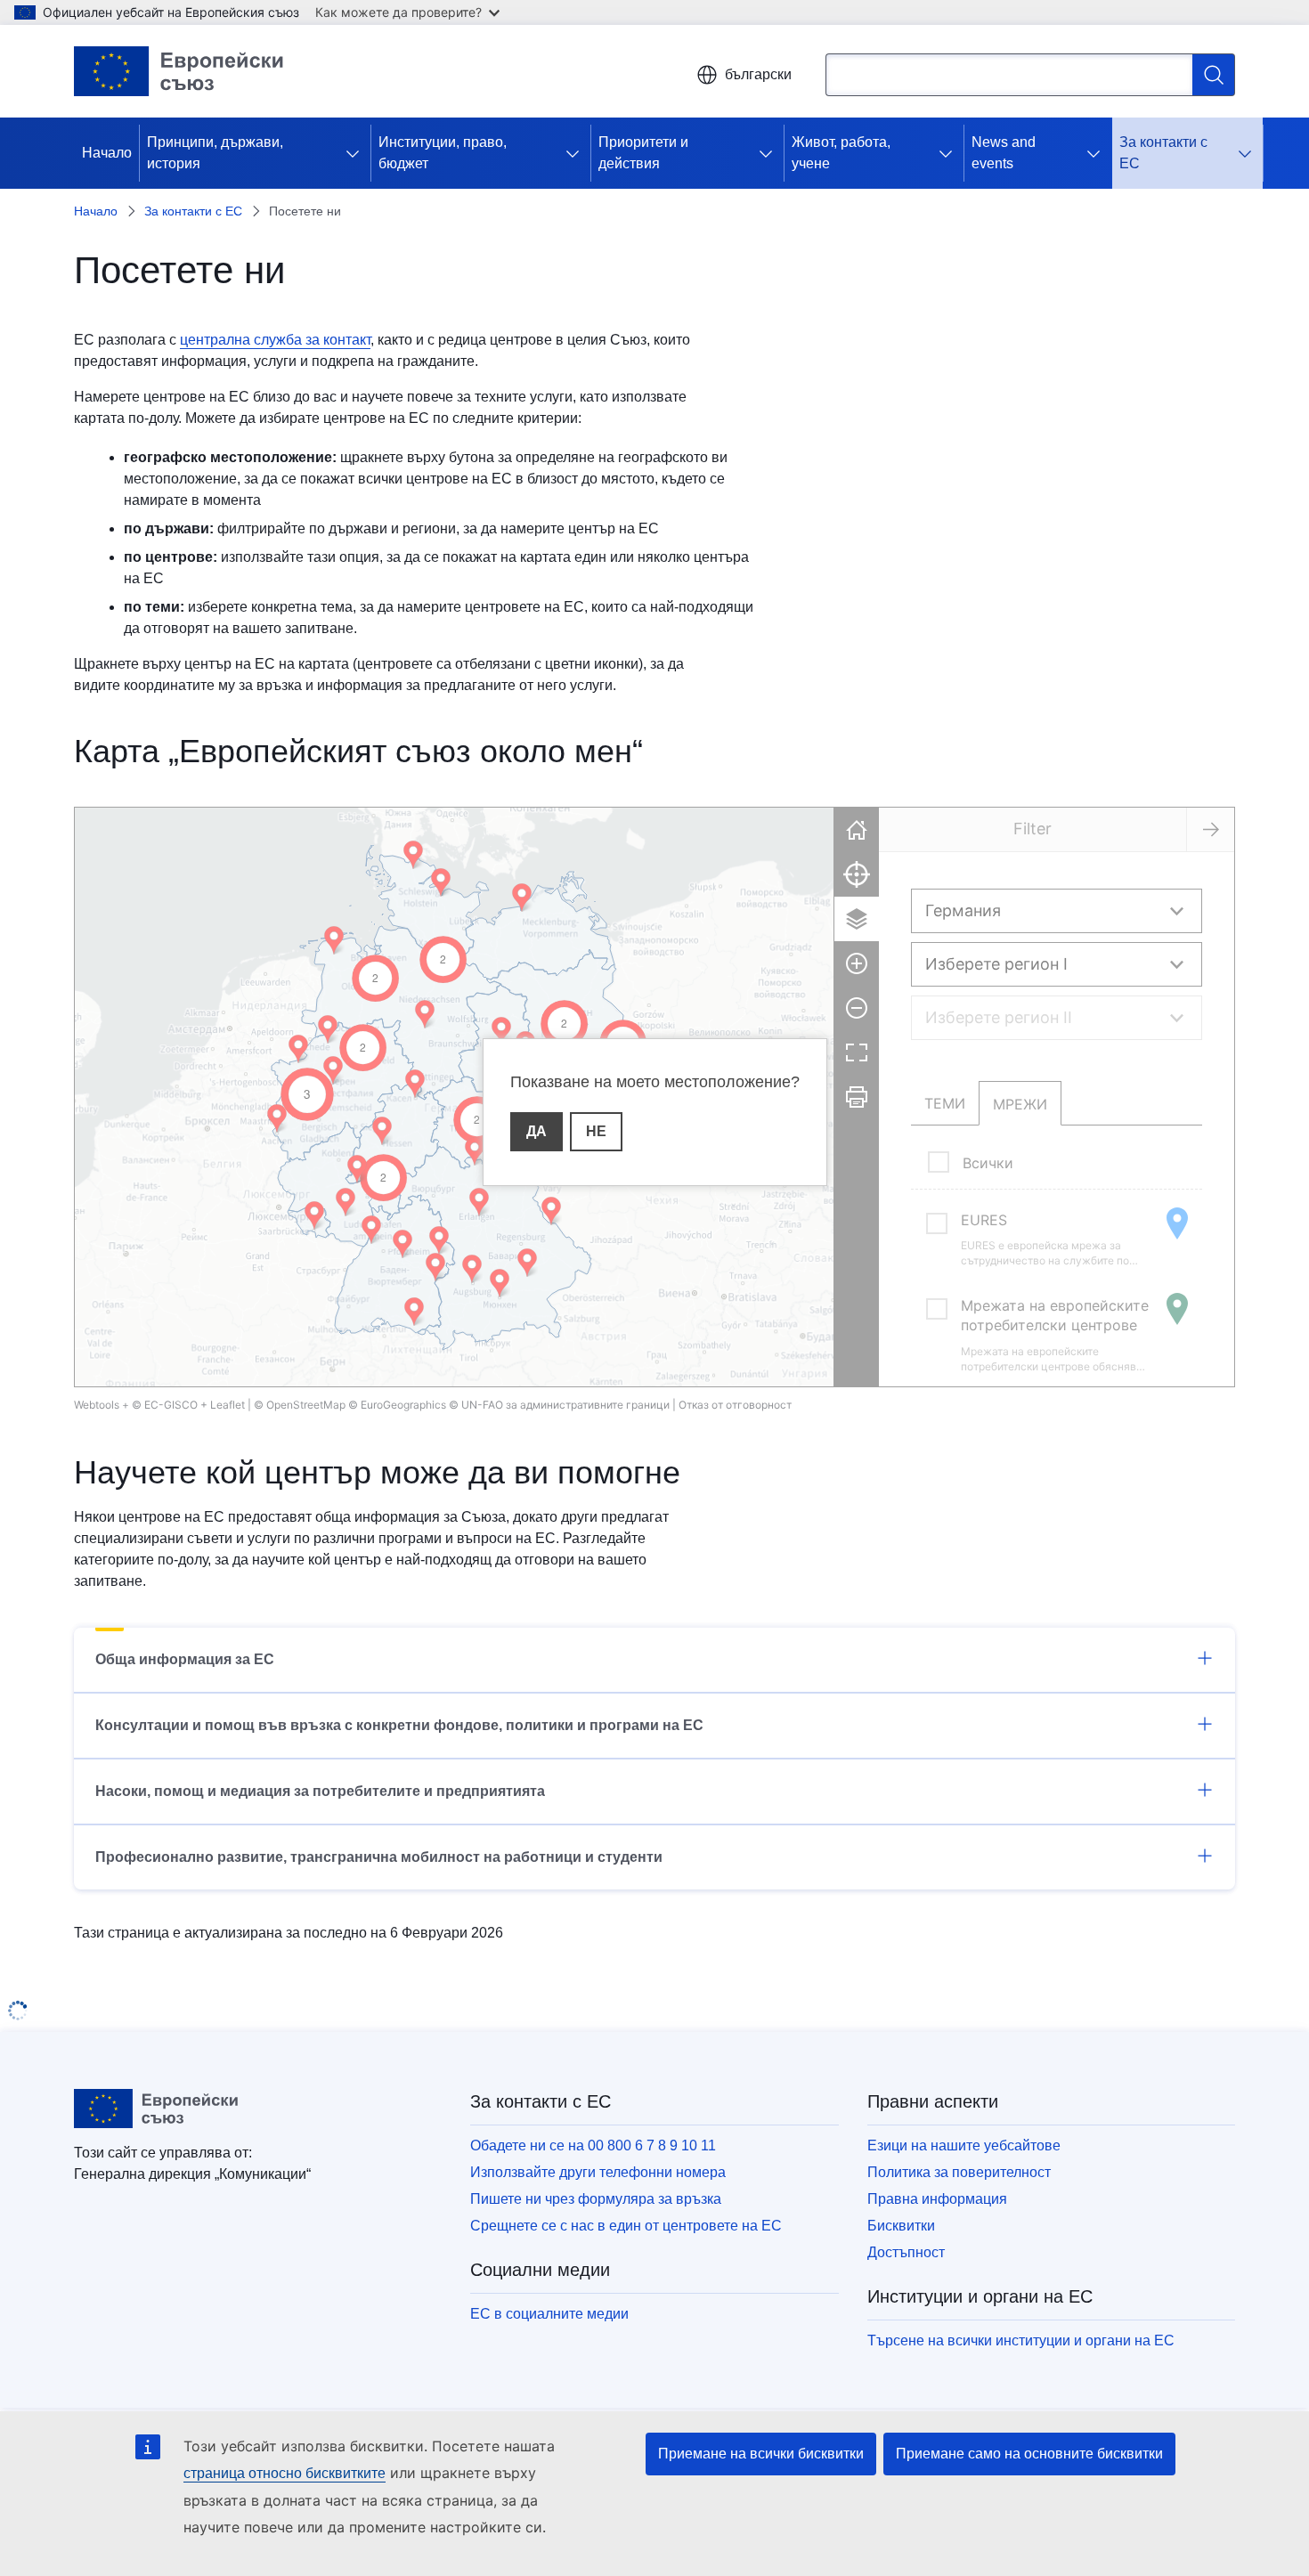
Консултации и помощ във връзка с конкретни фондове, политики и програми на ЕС (399, 1725)
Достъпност (906, 2252)
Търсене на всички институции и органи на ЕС (1021, 2340)
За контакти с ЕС (1163, 153)
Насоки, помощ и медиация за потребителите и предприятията (320, 1791)
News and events (1004, 153)
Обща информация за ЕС (185, 1659)
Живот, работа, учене (841, 153)
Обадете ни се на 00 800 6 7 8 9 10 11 (593, 2145)
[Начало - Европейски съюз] (179, 71)
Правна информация (937, 2199)
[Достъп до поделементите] (356, 153)
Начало (107, 153)
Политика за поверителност (959, 2172)
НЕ (596, 1131)
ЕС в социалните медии (549, 2314)
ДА (537, 1131)
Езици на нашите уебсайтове (964, 2145)
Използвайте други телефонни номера (598, 2172)
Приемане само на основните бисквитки (1029, 2454)
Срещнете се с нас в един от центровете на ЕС (626, 2226)
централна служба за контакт (275, 340)
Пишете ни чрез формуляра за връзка (596, 2199)
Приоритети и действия (643, 153)
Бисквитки (901, 2226)
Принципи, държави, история (215, 153)
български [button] (758, 74)
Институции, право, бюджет (443, 153)
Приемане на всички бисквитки (761, 2454)
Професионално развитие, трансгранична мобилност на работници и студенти (379, 1857)
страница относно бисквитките (285, 2473)
